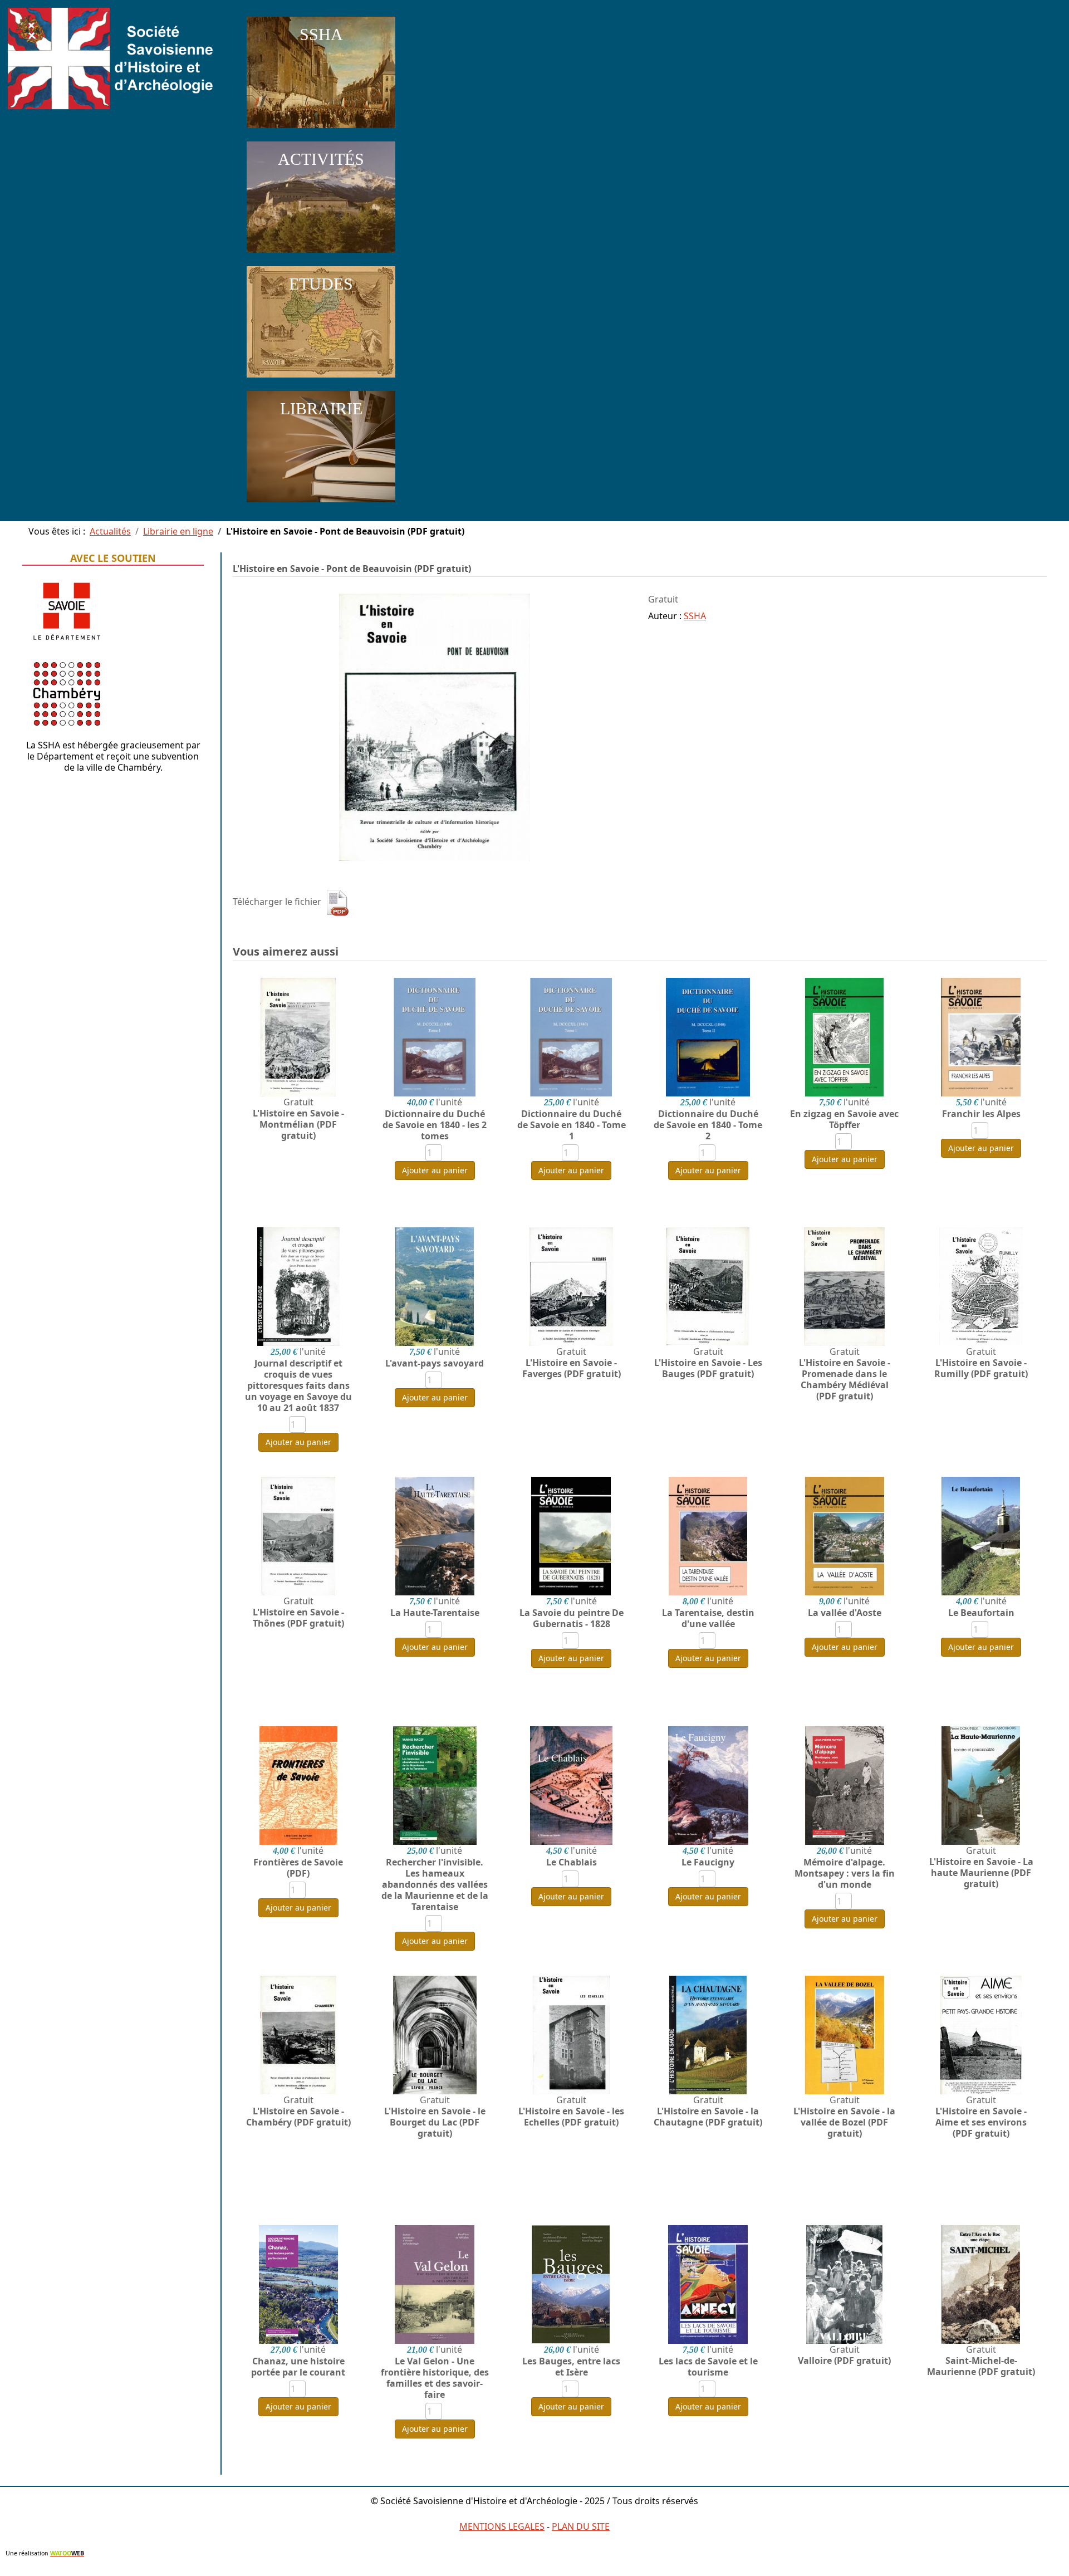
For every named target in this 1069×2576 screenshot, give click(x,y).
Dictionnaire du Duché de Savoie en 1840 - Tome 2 (708, 1125)
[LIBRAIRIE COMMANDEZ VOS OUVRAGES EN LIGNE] (321, 505)
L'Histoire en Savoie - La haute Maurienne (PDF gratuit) (981, 1873)
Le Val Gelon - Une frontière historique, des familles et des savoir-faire (435, 2378)
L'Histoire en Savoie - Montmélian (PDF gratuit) (298, 1124)
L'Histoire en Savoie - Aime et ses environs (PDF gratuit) (981, 2122)
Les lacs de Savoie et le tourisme (708, 2367)
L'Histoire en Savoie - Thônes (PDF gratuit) (298, 1618)
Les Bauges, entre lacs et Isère (571, 2367)
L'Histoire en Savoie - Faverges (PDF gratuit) (572, 1368)
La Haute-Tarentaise (435, 1613)
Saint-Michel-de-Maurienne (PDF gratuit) (981, 2366)
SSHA (695, 616)
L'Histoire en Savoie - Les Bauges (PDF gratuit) (708, 1368)
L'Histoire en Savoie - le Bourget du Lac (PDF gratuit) (435, 2122)
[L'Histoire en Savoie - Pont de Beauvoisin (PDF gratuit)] (435, 726)
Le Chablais (572, 1862)
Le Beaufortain (981, 1613)
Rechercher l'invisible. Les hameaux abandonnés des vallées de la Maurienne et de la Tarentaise (435, 1884)
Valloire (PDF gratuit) (844, 2360)
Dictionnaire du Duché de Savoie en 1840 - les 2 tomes (435, 1125)
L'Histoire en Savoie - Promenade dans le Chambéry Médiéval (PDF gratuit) (845, 1379)
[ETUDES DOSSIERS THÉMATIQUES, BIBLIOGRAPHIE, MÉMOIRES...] (321, 380)
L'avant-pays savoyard (435, 1363)
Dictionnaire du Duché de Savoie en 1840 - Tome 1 (572, 1125)
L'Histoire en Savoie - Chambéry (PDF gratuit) (298, 2117)
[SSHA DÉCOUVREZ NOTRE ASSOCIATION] (321, 130)
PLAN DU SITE (581, 2526)
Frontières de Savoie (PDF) (298, 1868)
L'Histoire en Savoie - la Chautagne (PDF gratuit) (708, 2117)
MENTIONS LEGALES (502, 2526)
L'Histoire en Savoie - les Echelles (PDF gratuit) (571, 2117)
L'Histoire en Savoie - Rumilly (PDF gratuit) (981, 1368)
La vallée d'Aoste (845, 1613)
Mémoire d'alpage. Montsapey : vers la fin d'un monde (845, 1873)
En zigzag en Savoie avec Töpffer (844, 1119)
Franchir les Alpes (981, 1114)
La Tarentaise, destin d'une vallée (708, 1618)
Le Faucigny (708, 1862)
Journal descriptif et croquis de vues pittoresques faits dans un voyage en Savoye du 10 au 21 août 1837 (298, 1385)
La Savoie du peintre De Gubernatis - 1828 (572, 1618)
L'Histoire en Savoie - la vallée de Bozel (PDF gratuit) (844, 2122)
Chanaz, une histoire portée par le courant (298, 2367)
